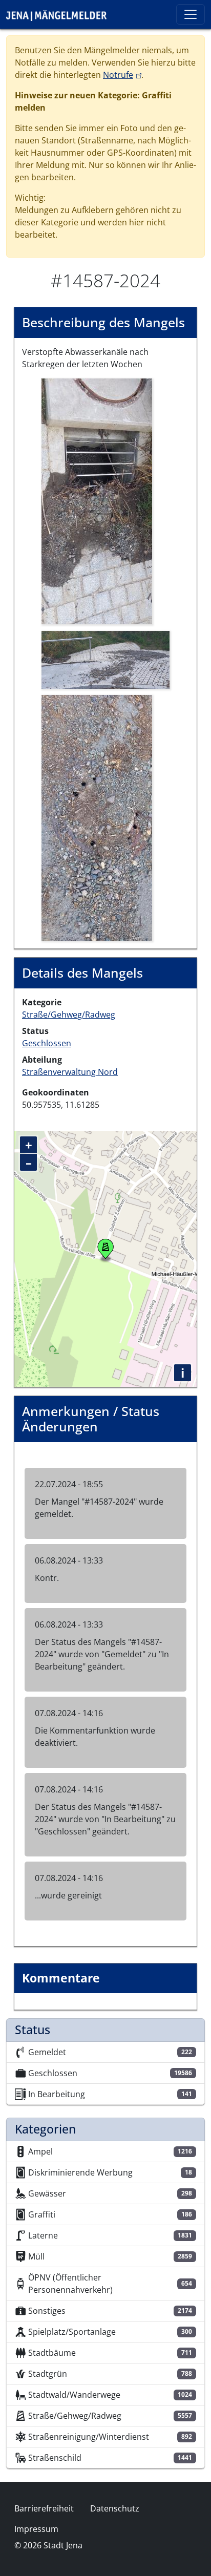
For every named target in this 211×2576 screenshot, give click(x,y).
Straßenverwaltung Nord (70, 1072)
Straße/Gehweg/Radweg (69, 1015)
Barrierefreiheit (44, 2508)
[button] (97, 501)
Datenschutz (115, 2508)
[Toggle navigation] (191, 14)
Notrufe (122, 75)
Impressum (36, 2529)
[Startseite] (60, 14)
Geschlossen (47, 1043)
